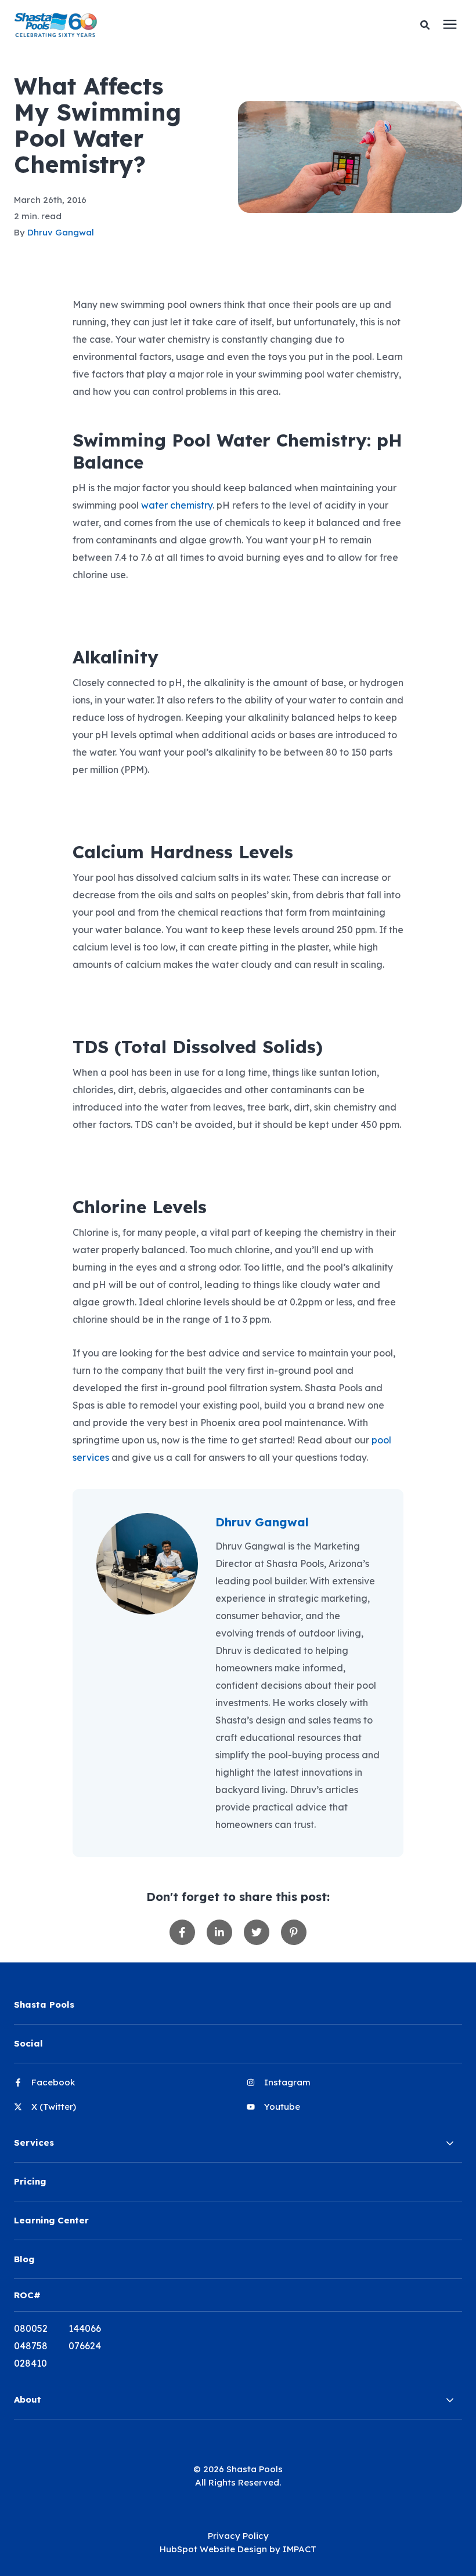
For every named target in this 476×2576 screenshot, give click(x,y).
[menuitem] (121, 2087)
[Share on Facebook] (182, 1932)
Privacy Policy (238, 2536)
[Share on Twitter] (257, 1932)
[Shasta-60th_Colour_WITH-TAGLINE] (141, 25)
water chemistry (177, 505)
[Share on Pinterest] (294, 1932)
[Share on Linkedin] (219, 1932)
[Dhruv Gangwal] (147, 1564)
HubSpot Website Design (213, 2549)
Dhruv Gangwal (61, 232)
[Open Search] (428, 25)
